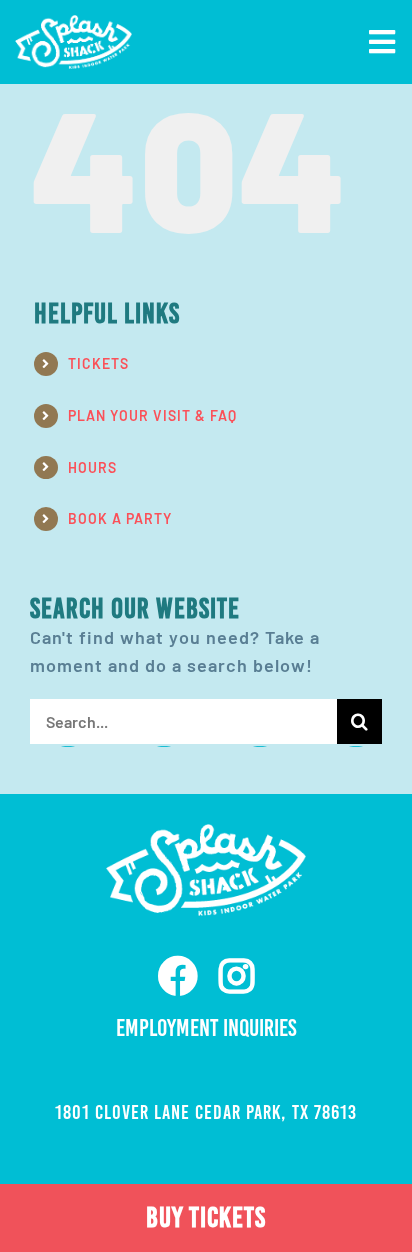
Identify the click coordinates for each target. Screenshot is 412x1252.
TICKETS (98, 363)
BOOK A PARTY (120, 518)
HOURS (92, 467)
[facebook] (178, 976)
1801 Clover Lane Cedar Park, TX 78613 (206, 1112)
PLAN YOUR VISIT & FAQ (152, 415)
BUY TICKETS (206, 1217)
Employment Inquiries (206, 1028)
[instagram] (237, 976)
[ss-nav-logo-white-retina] (73, 24)
